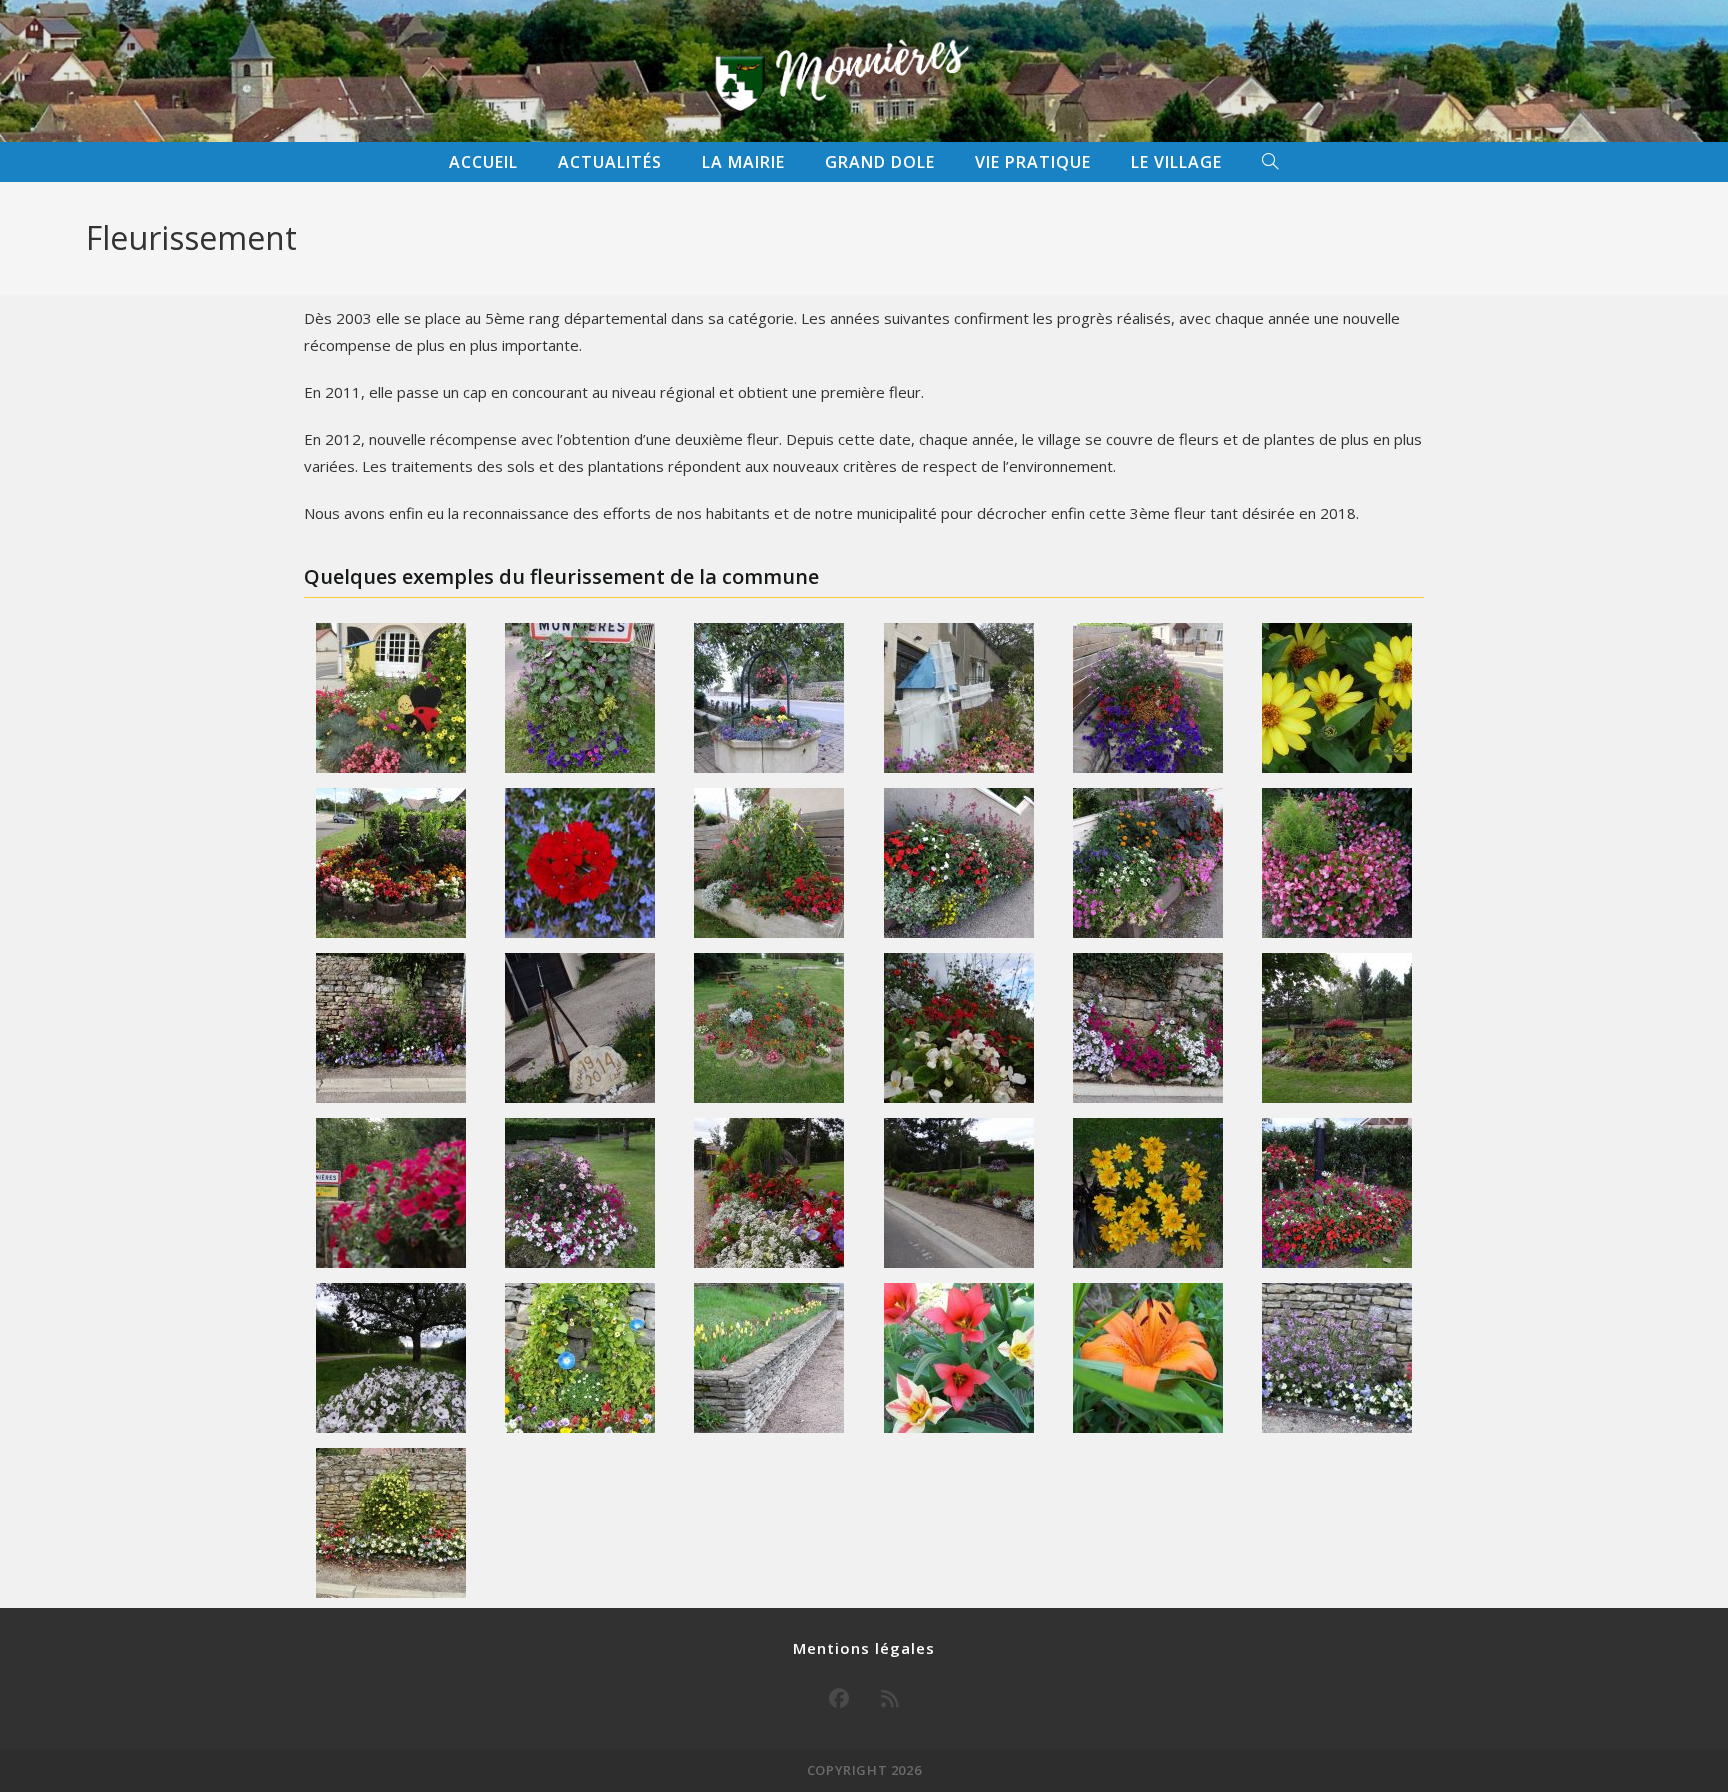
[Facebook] (839, 1699)
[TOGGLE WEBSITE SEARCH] (1270, 162)
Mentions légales (864, 1648)
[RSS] (890, 1699)
